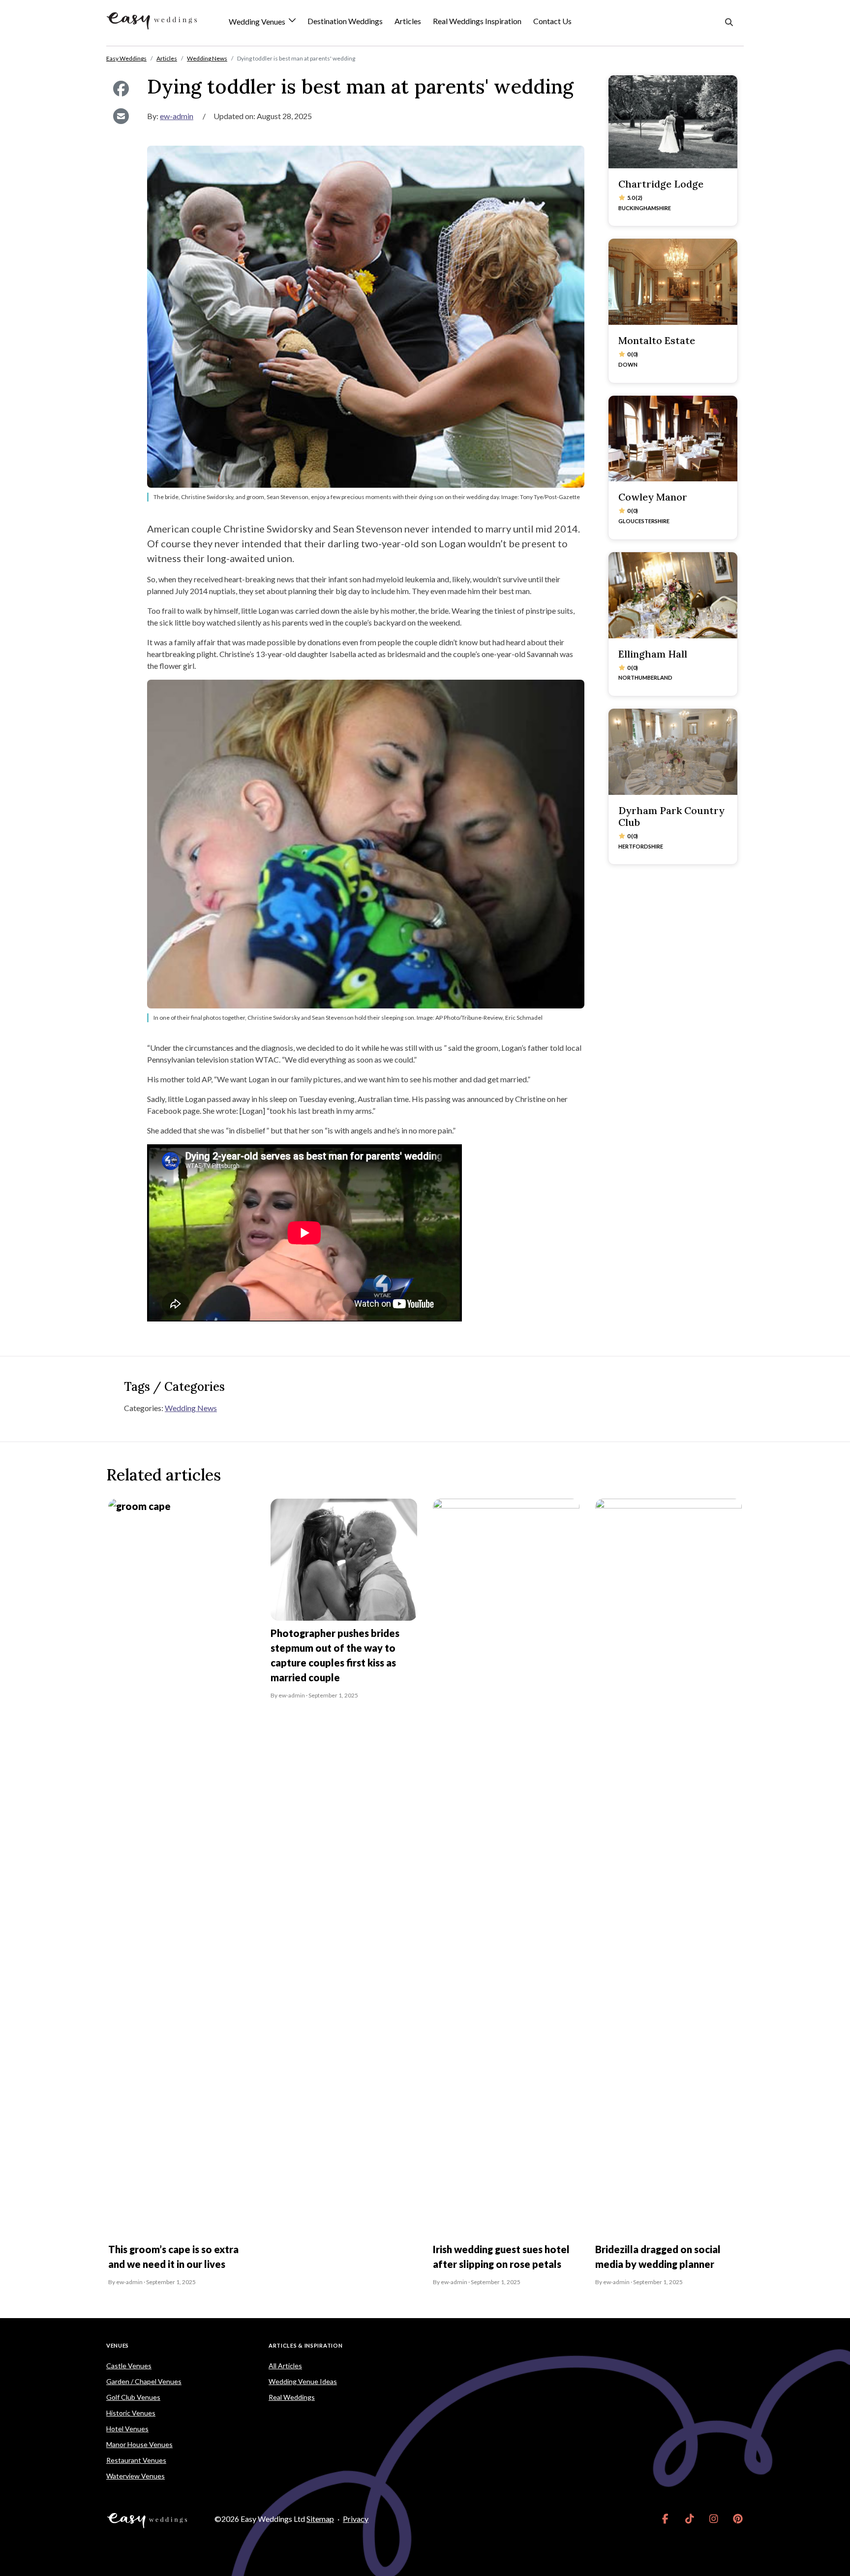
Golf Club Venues (133, 2397)
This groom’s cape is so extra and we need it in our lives (173, 2257)
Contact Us (552, 21)
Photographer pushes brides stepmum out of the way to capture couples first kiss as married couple (335, 1655)
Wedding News (191, 1408)
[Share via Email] (121, 116)
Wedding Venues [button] (258, 22)
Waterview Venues (136, 2476)
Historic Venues (131, 2413)
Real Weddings (292, 2397)
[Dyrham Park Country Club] (673, 752)
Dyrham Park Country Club (671, 816)
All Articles (285, 2366)
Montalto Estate (657, 340)
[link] (665, 2519)
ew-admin (177, 116)
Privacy (356, 2519)
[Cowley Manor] (673, 439)
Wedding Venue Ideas (303, 2381)
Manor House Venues (139, 2444)
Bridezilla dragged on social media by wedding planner (658, 2257)
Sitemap (320, 2519)
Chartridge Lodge (661, 184)
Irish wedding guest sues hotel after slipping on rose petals (501, 2257)
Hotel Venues (127, 2429)
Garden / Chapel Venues (144, 2381)
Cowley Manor (653, 497)
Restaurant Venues (136, 2460)
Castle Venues (129, 2366)
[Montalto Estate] (673, 282)
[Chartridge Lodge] (673, 122)
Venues (118, 2345)
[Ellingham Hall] (673, 595)
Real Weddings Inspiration (477, 21)
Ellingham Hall (653, 654)
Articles (408, 21)
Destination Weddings (345, 21)
